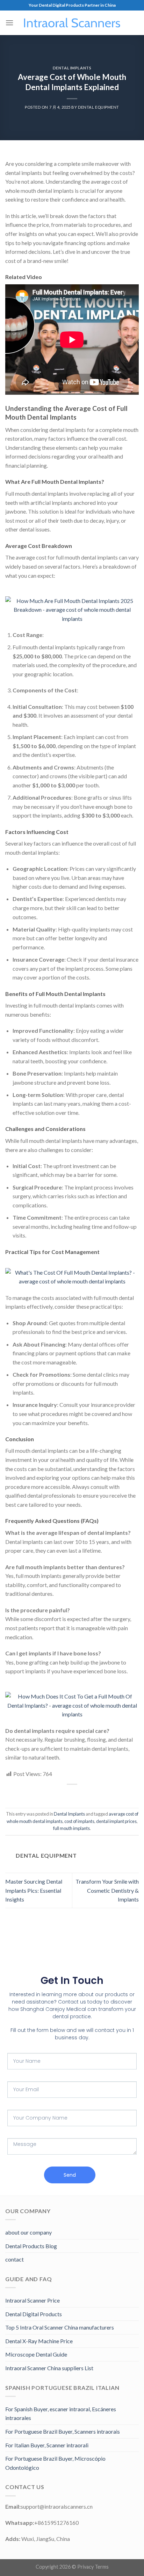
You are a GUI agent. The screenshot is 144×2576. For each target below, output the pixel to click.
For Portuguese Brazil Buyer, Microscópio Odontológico (55, 2463)
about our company (28, 2232)
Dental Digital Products (34, 2314)
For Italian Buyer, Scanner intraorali (47, 2445)
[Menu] (9, 23)
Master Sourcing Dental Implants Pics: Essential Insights (34, 1890)
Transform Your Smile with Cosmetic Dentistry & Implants (107, 1890)
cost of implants (79, 1821)
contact (15, 2259)
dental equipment (99, 107)
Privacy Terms (93, 2567)
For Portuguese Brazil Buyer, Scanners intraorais (63, 2431)
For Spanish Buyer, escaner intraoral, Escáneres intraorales (61, 2414)
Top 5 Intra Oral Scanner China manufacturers (60, 2327)
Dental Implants (72, 68)
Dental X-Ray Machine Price (39, 2341)
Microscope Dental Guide (36, 2354)
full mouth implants (71, 1828)
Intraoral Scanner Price (33, 2300)
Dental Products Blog (31, 2246)
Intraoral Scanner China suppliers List (49, 2368)
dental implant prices (116, 1821)
